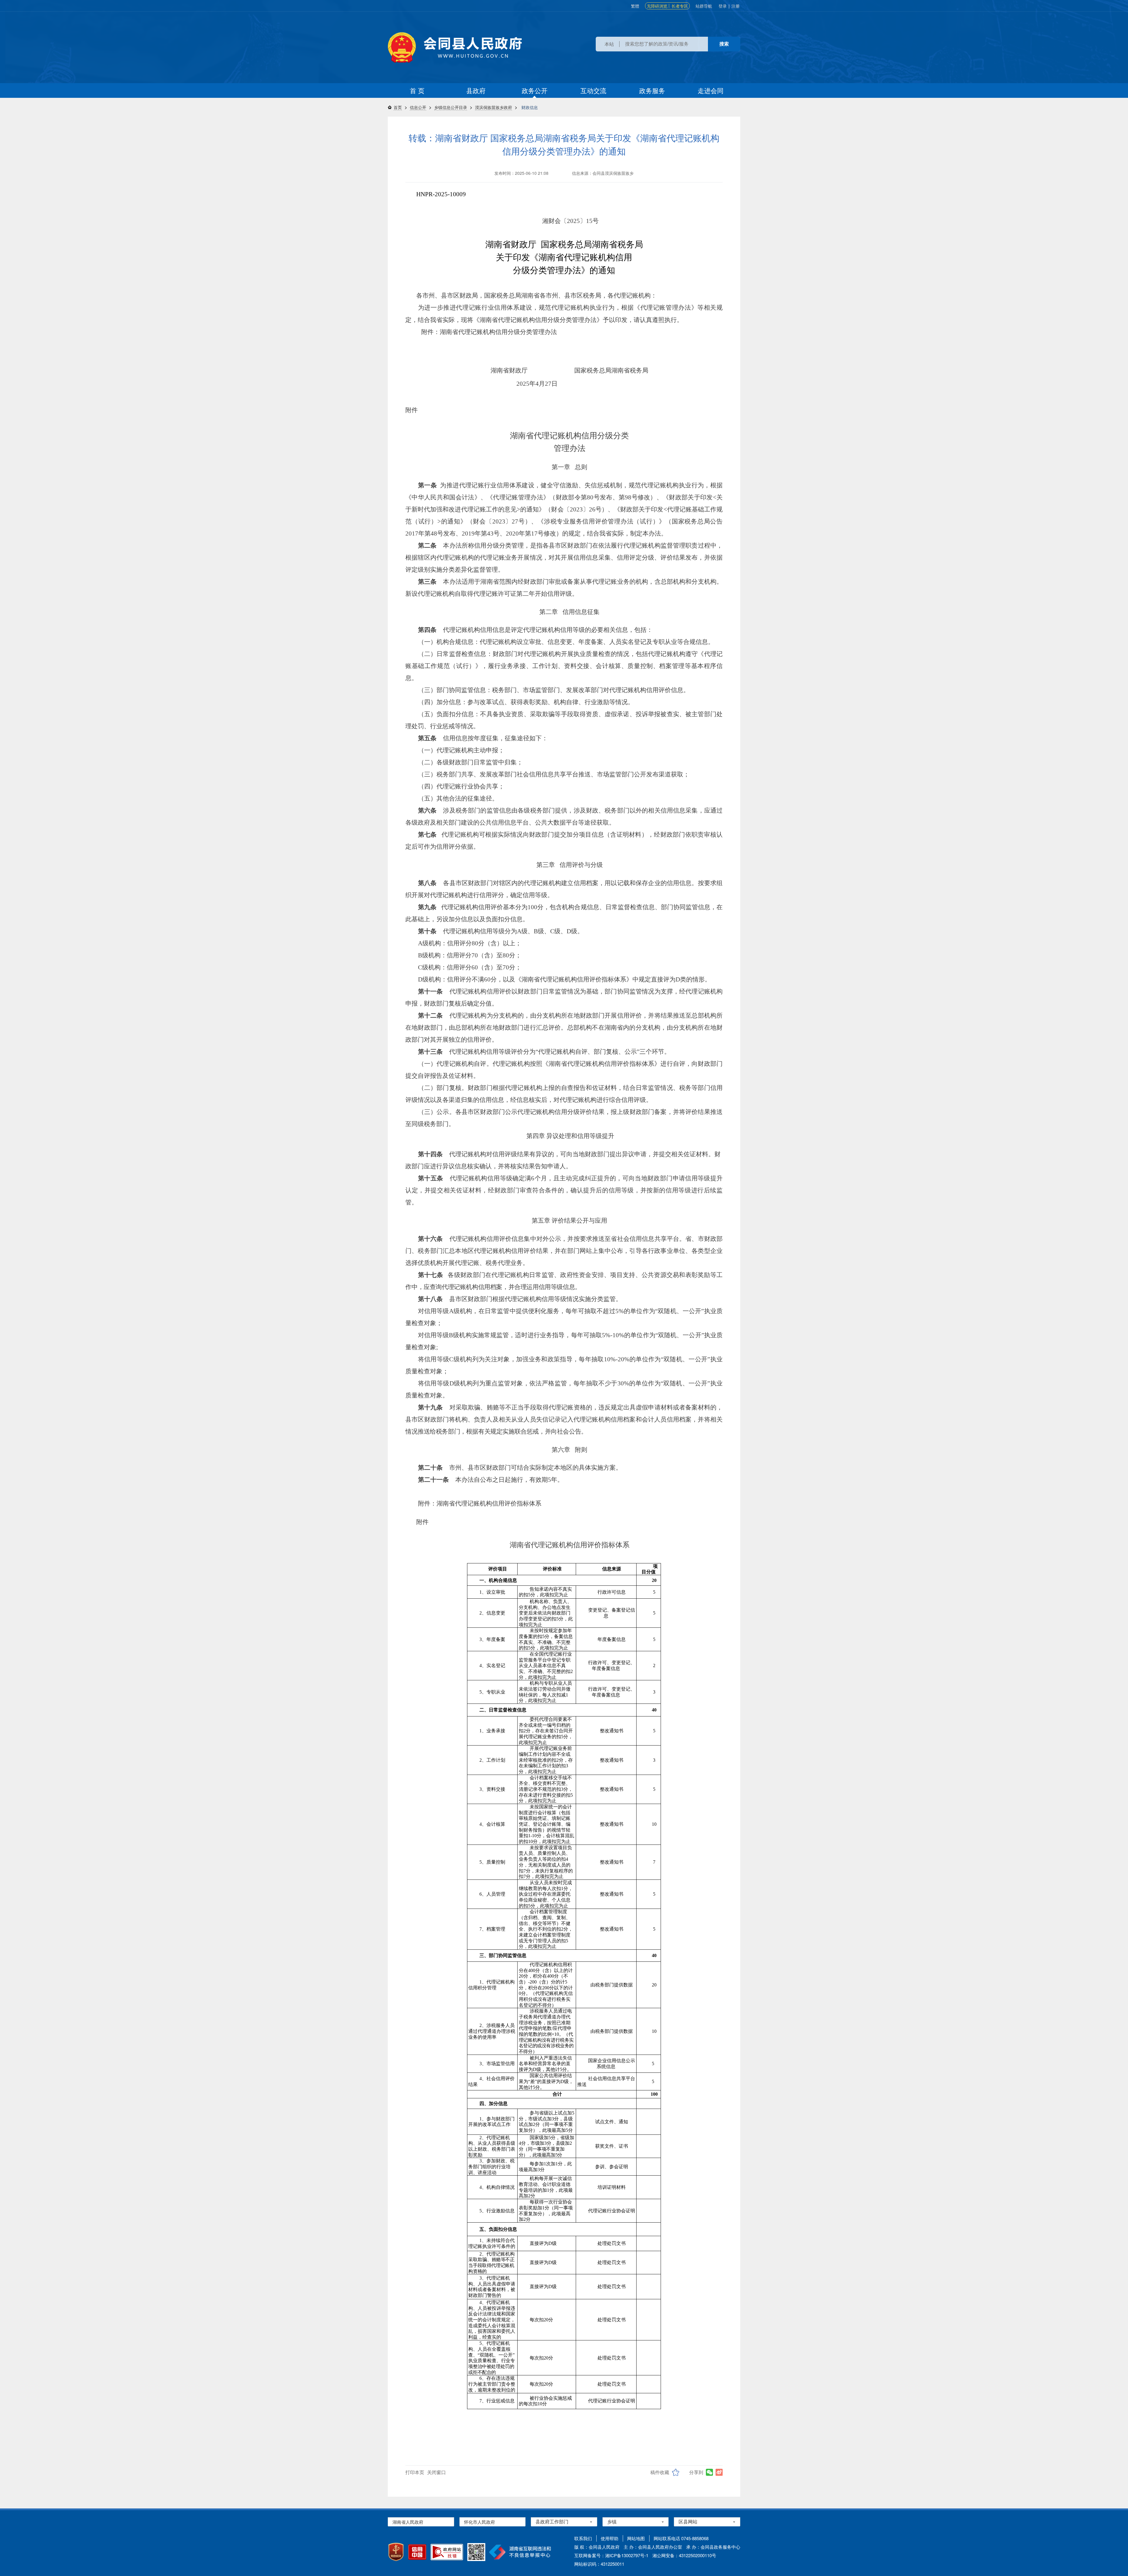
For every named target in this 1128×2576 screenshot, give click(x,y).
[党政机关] (396, 2552)
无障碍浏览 (657, 6)
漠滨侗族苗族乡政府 (493, 107)
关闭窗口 (437, 2472)
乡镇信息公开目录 (451, 107)
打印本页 (415, 2472)
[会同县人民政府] (455, 47)
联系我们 (583, 2538)
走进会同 (711, 90)
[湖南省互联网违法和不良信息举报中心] (520, 2552)
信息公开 (418, 107)
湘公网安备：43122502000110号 (684, 2555)
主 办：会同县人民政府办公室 (653, 2547)
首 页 (417, 90)
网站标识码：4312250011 (599, 2564)
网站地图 (636, 2538)
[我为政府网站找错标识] (447, 2552)
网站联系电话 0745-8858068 (681, 2538)
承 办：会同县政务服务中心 (713, 2547)
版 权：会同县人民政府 (597, 2547)
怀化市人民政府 (480, 2522)
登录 (723, 6)
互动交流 (593, 90)
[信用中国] (417, 2552)
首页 (398, 107)
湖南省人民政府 (408, 2522)
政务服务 (652, 90)
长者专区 (680, 6)
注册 (736, 6)
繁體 (635, 6)
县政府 (476, 90)
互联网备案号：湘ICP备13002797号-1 (611, 2555)
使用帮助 (610, 2538)
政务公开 (535, 90)
